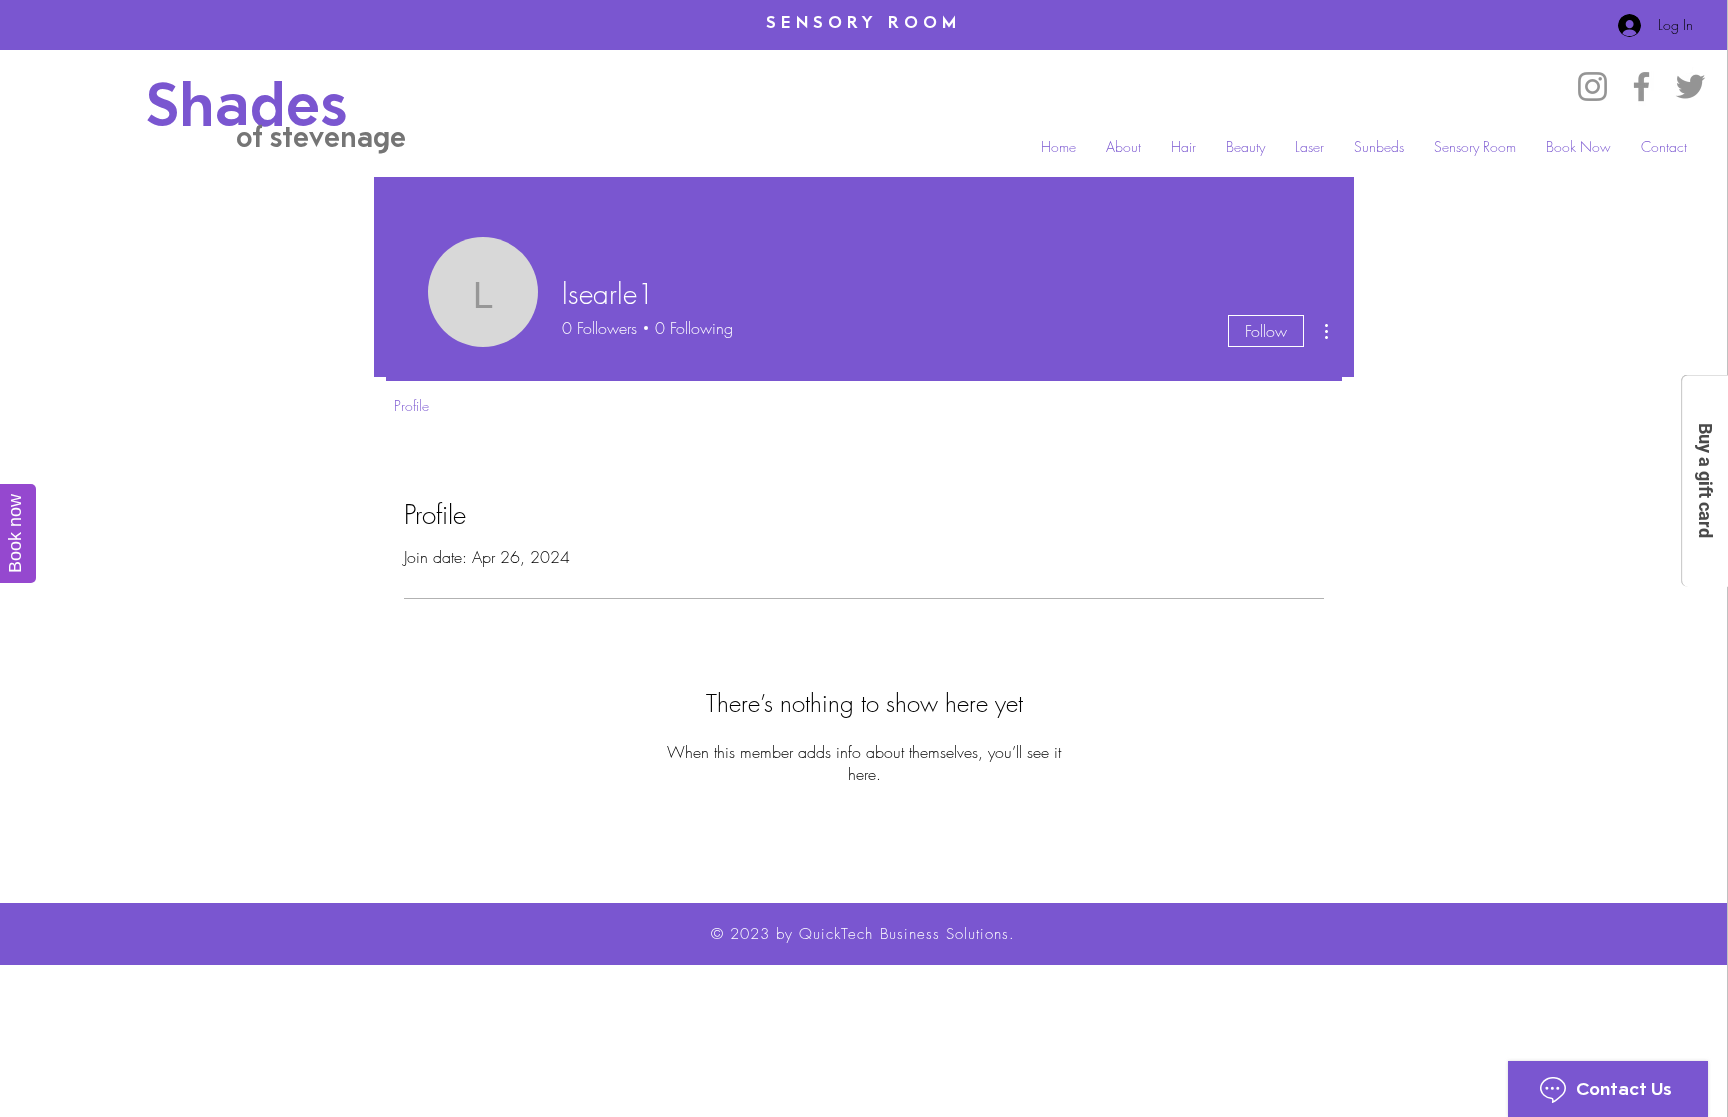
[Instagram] (1592, 86)
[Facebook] (1641, 86)
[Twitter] (1690, 86)
